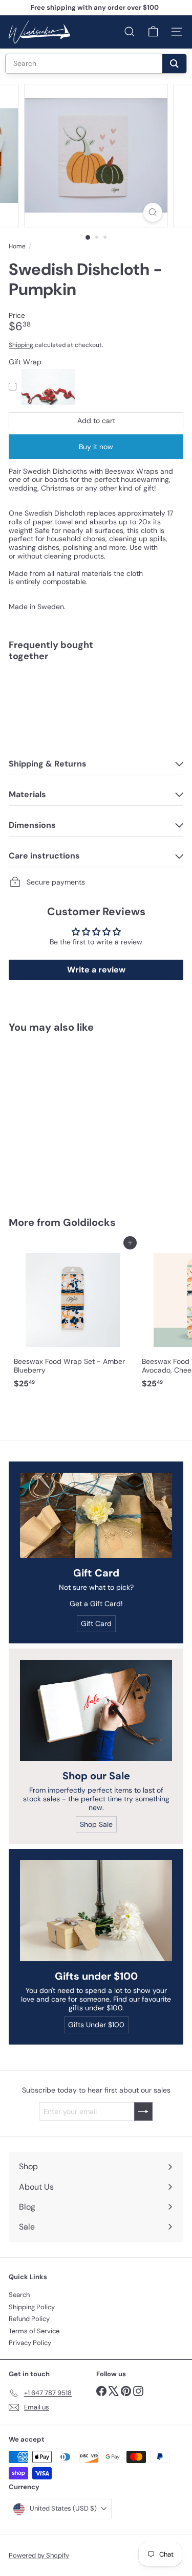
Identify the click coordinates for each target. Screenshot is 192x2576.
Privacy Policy (30, 2343)
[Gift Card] (96, 1515)
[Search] (174, 64)
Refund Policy (29, 2319)
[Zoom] (153, 212)
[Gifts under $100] (96, 1911)
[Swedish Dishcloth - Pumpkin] (96, 705)
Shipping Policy (32, 2307)
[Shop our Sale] (96, 1710)
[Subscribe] (143, 2111)
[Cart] (153, 32)
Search (19, 2295)
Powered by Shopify (39, 2555)
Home (17, 246)
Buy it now (96, 447)
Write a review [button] (96, 970)
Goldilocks (89, 1222)
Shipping (21, 345)
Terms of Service (34, 2331)
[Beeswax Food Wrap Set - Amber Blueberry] (73, 1318)
